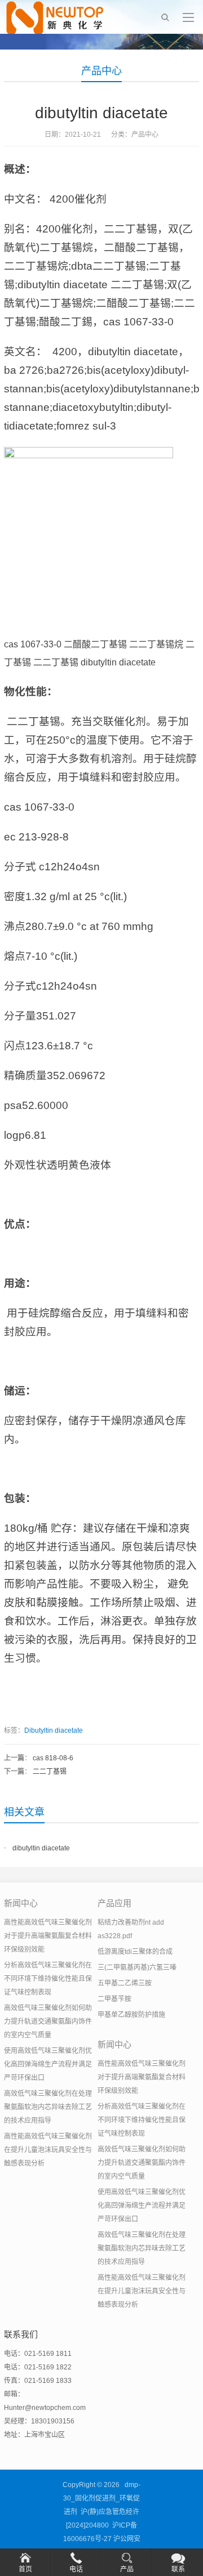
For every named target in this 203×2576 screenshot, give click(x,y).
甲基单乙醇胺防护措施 (131, 2015)
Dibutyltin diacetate (54, 1730)
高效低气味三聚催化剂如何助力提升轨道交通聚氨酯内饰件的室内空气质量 (48, 2022)
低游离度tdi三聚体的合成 (135, 1952)
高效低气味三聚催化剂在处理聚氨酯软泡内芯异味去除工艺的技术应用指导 (48, 2107)
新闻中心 (21, 1903)
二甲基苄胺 (114, 1999)
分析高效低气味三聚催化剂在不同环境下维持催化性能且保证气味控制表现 (48, 1979)
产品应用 (114, 1903)
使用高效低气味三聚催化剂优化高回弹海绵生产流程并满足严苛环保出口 (48, 2064)
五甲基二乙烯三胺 (125, 1983)
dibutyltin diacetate (41, 1848)
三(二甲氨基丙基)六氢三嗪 (137, 1967)
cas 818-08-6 (53, 1758)
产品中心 (101, 71)
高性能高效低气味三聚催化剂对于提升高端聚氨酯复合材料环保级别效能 (48, 1936)
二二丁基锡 (50, 1772)
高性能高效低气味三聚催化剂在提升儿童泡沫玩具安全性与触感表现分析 (48, 2150)
